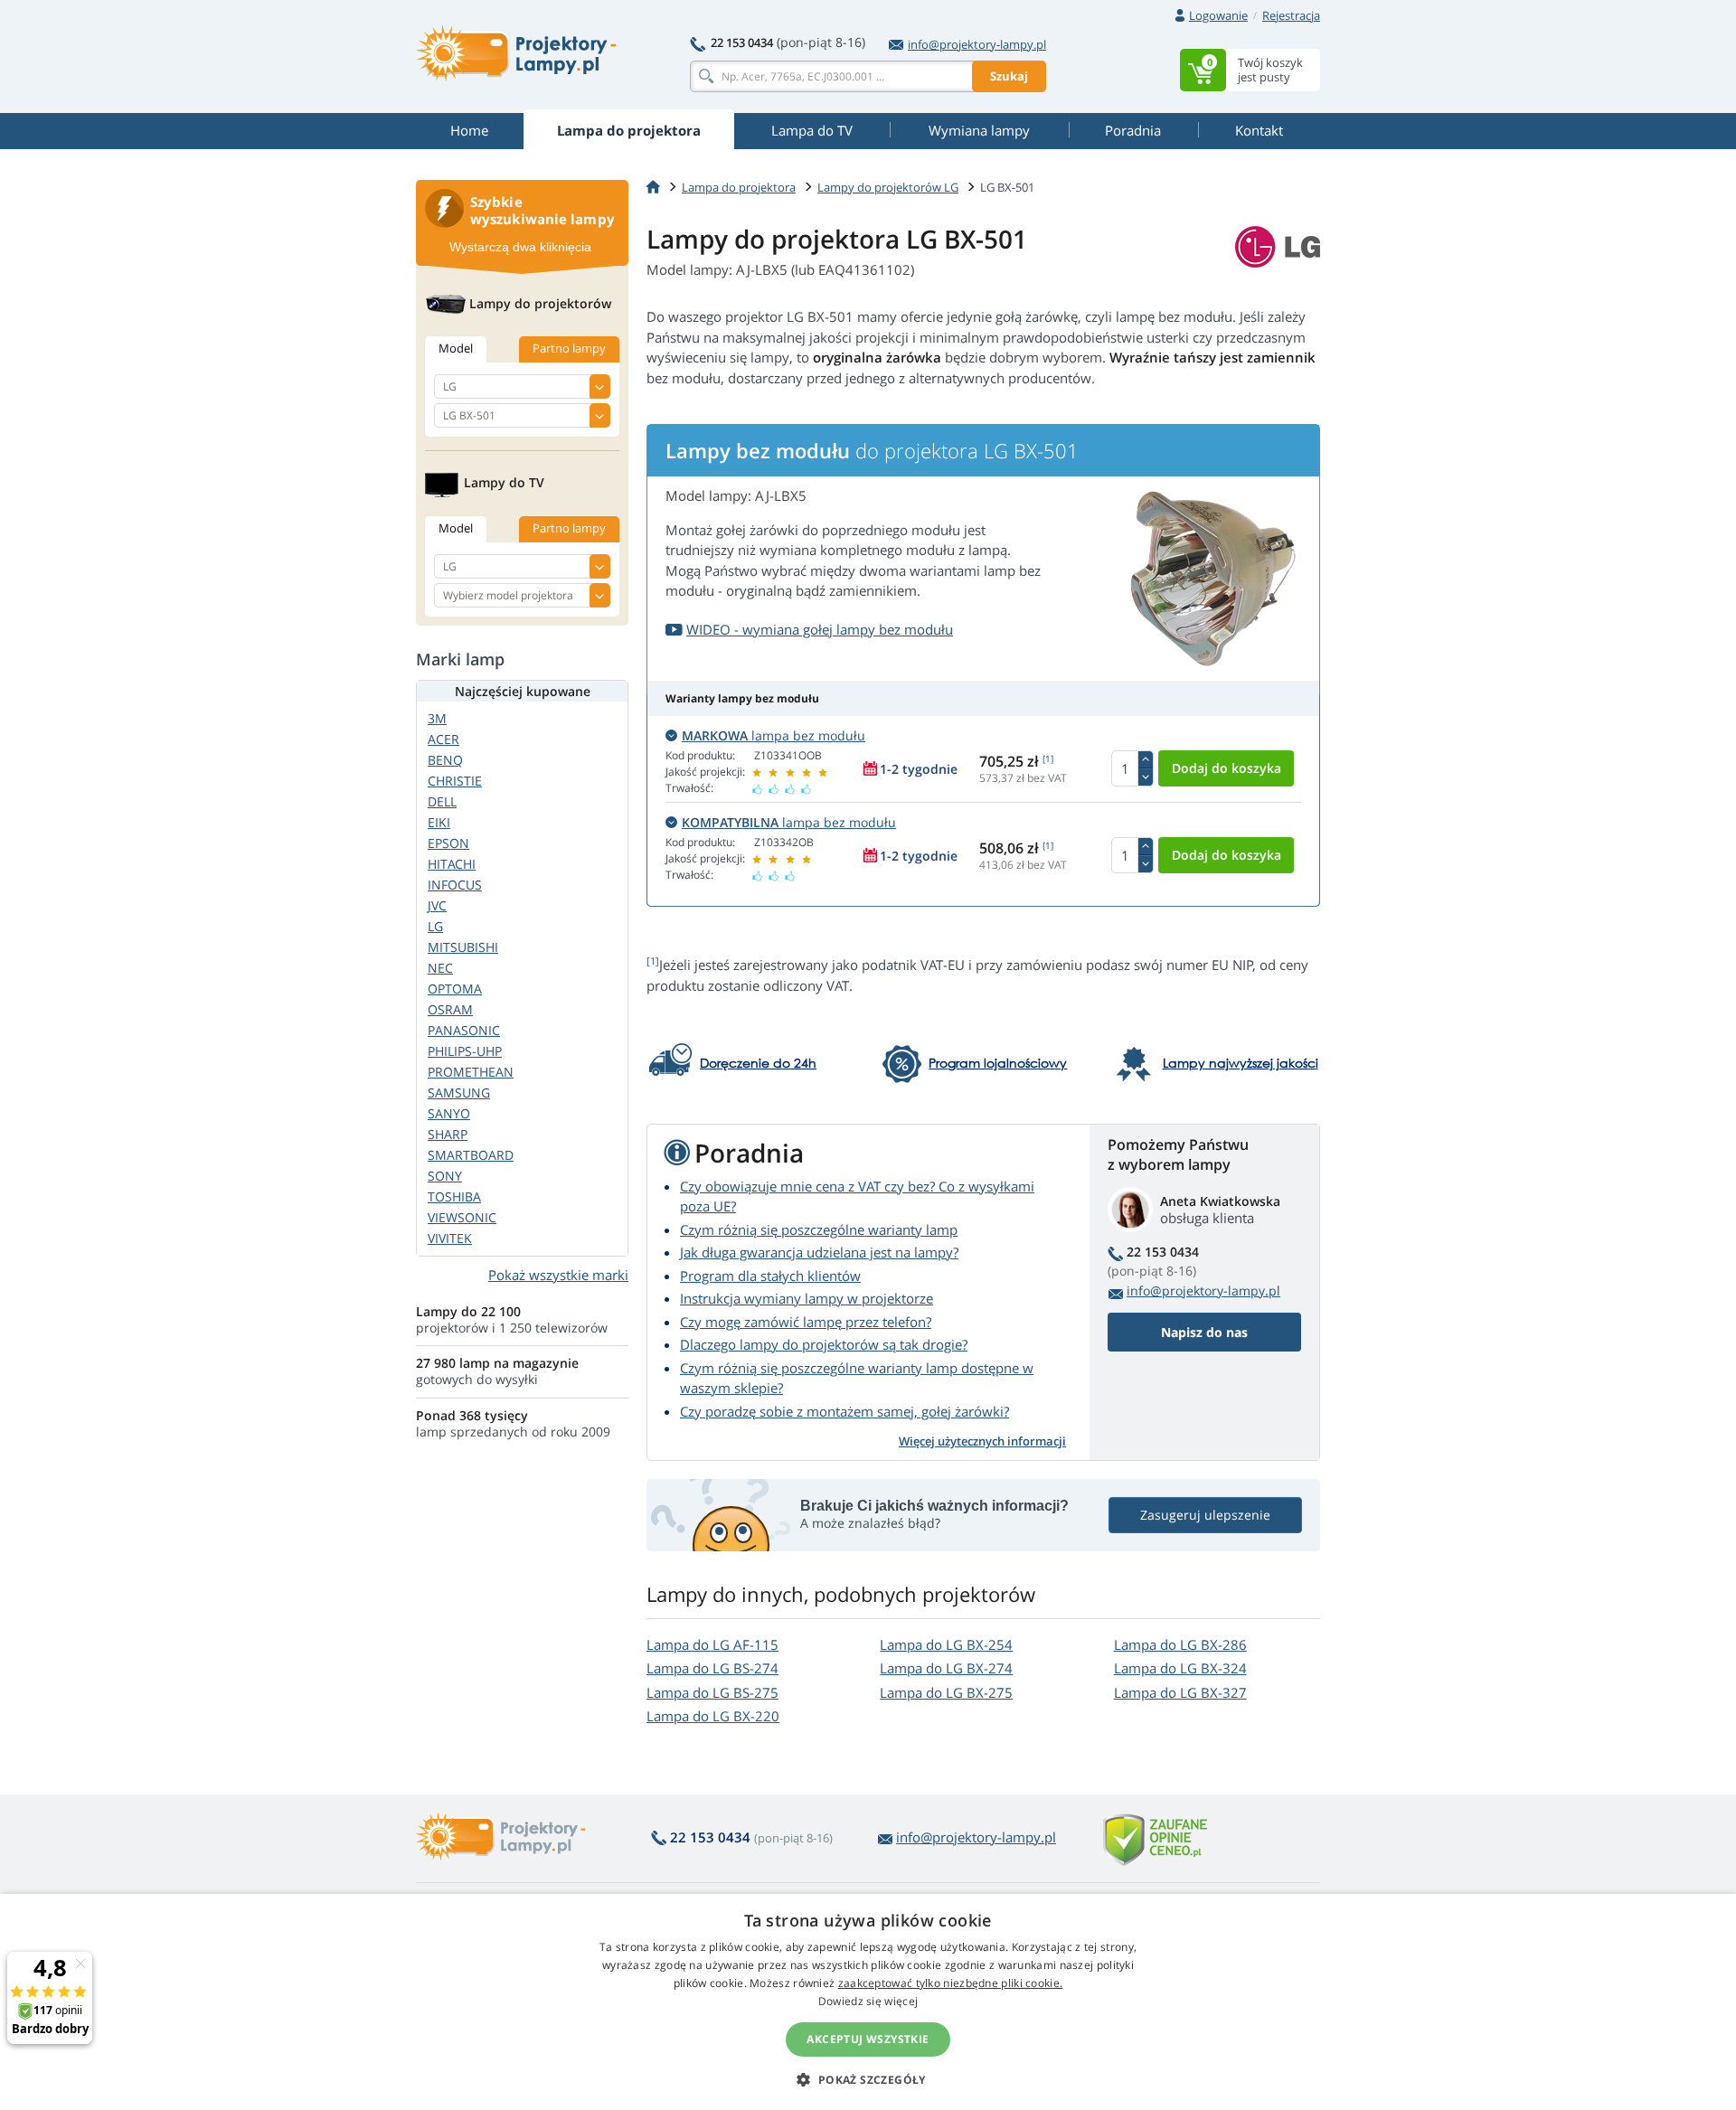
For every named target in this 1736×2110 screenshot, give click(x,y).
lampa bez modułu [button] (774, 735)
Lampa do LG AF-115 (712, 1644)
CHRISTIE (455, 781)
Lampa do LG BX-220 (713, 1716)
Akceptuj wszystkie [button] (868, 2039)
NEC (440, 968)
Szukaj (1009, 76)
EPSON (448, 843)
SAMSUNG (459, 1093)
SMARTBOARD (471, 1155)
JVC (437, 905)
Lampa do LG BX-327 (1180, 1692)
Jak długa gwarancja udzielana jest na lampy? (819, 1252)
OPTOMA (455, 989)
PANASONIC (464, 1030)
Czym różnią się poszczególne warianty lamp (819, 1229)
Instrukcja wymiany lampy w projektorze (807, 1298)
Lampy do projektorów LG (888, 187)
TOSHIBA (454, 1196)
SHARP (448, 1134)
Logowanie (1218, 15)
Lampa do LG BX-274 (946, 1668)
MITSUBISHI (463, 947)
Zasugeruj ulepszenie (1205, 1515)
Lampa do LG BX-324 (1180, 1668)
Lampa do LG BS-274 (712, 1668)
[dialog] (868, 2002)
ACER (443, 739)
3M (437, 718)
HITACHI (452, 864)
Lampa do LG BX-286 (1180, 1644)
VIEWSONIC (462, 1217)
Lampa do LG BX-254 (946, 1644)
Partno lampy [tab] (569, 348)
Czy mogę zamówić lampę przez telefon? (806, 1322)
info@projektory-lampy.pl (977, 44)
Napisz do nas (1204, 1332)
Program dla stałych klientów (770, 1276)
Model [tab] (456, 348)
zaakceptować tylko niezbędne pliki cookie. (951, 1983)
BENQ (445, 760)
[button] (868, 2079)
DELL (442, 801)
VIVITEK (450, 1238)
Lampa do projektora (739, 187)
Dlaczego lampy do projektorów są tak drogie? (824, 1344)
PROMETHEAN (471, 1072)
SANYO (449, 1113)
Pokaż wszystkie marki (558, 1275)
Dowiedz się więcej (868, 2001)
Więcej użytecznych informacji (982, 1441)
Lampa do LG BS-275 (712, 1692)
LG (435, 926)
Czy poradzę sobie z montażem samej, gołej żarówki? (844, 1411)
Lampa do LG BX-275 (946, 1692)
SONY (445, 1176)
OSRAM (450, 1009)
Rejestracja (1291, 15)
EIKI (439, 822)
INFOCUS (455, 885)
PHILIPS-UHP (465, 1051)
